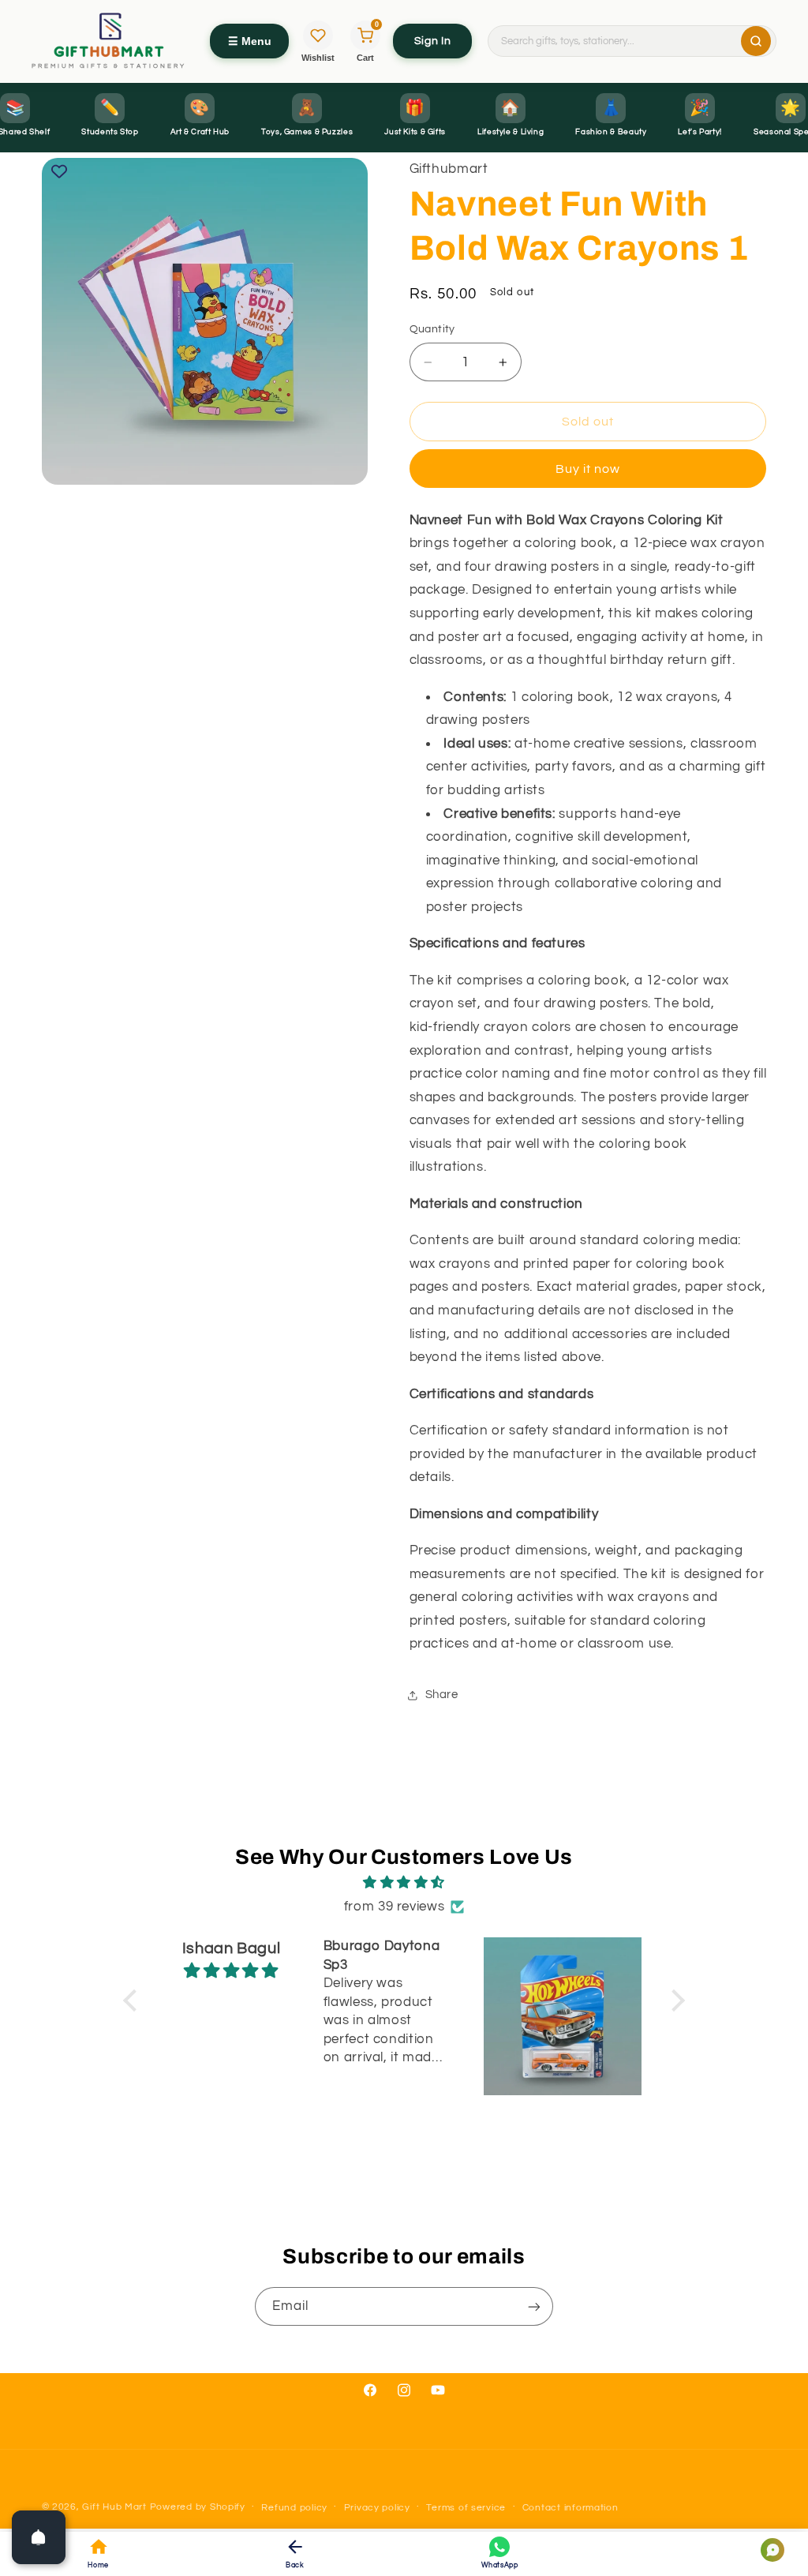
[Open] (39, 2537)
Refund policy (294, 2508)
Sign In (432, 41)
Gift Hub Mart (114, 2507)
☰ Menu (250, 41)
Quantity (432, 329)
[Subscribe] (534, 2306)
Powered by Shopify (198, 2507)
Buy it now (588, 469)
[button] (134, 2000)
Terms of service (466, 2508)
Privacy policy (377, 2508)
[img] (404, 1883)
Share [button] (442, 1695)
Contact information (570, 2508)
